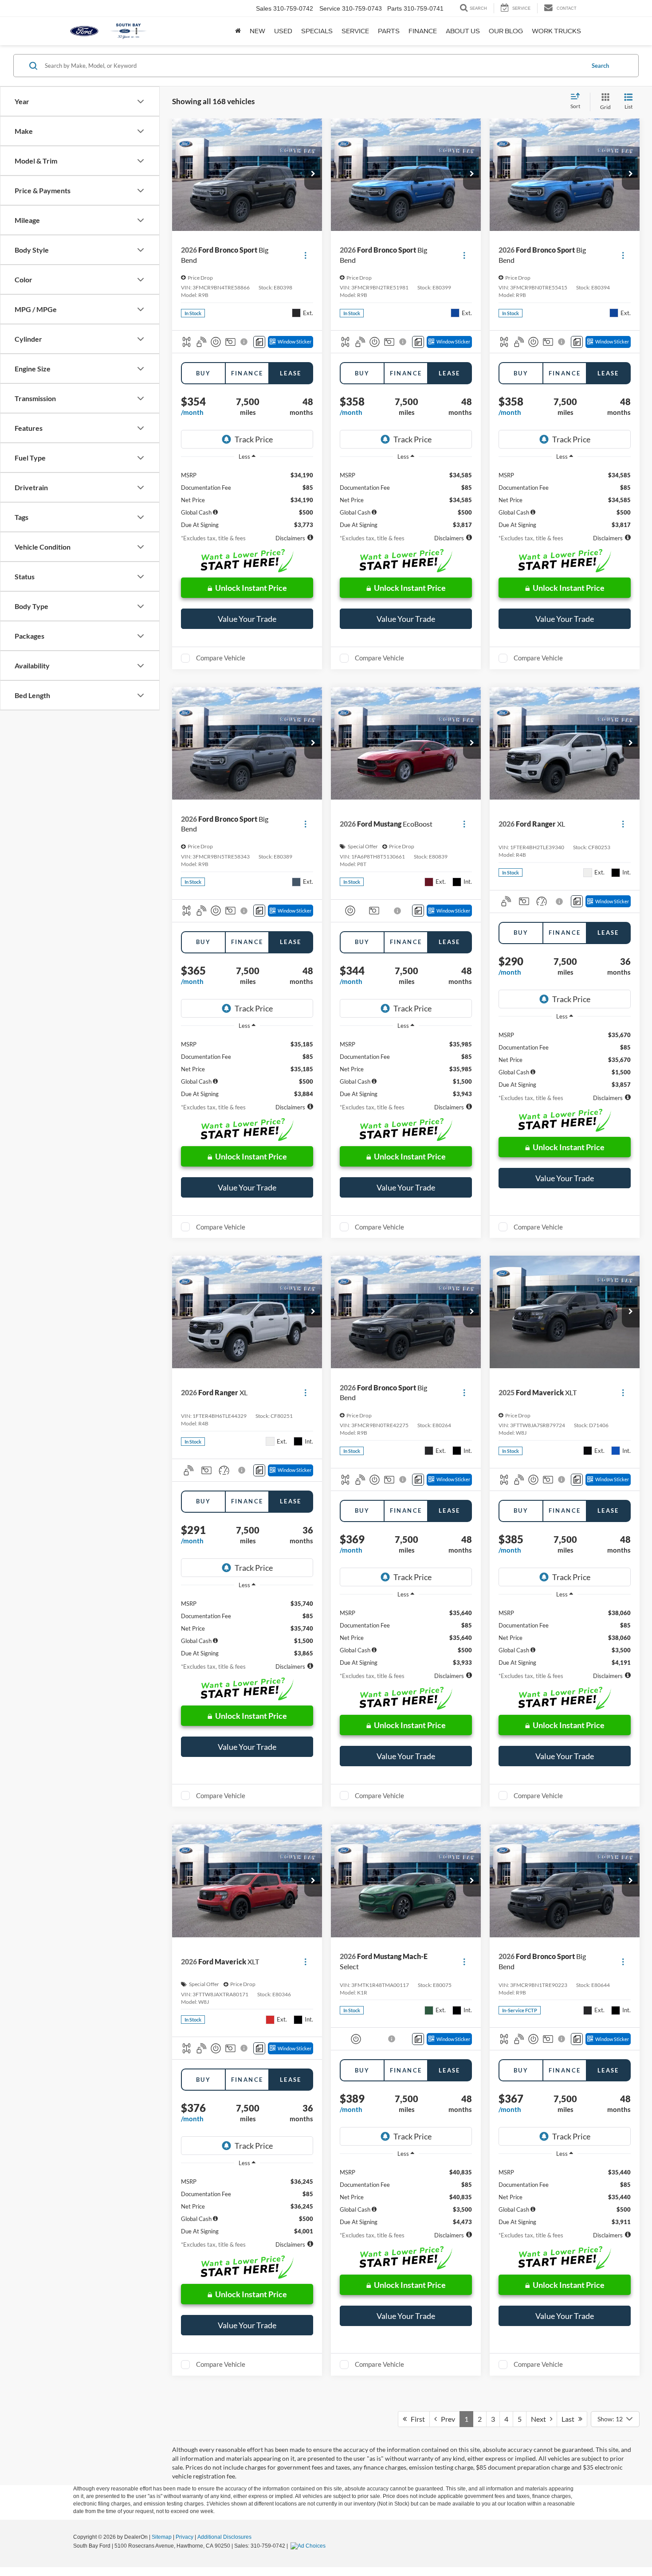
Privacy (185, 2537)
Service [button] (355, 31)
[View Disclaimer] (245, 342)
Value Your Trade (247, 619)
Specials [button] (317, 31)
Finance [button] (423, 31)
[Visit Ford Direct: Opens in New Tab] (309, 2546)
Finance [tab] (247, 373)
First (416, 2419)
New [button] (257, 31)
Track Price (254, 439)
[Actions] (305, 255)
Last (570, 2419)
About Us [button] (463, 31)
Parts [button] (389, 31)
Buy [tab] (203, 373)
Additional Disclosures (224, 2537)
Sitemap (162, 2537)
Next (540, 2419)
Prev (446, 2419)
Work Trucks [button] (556, 31)
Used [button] (283, 31)
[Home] (238, 31)
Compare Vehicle (221, 658)
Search (600, 66)
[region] (247, 497)
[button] (313, 174)
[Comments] (259, 342)
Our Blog (506, 31)
